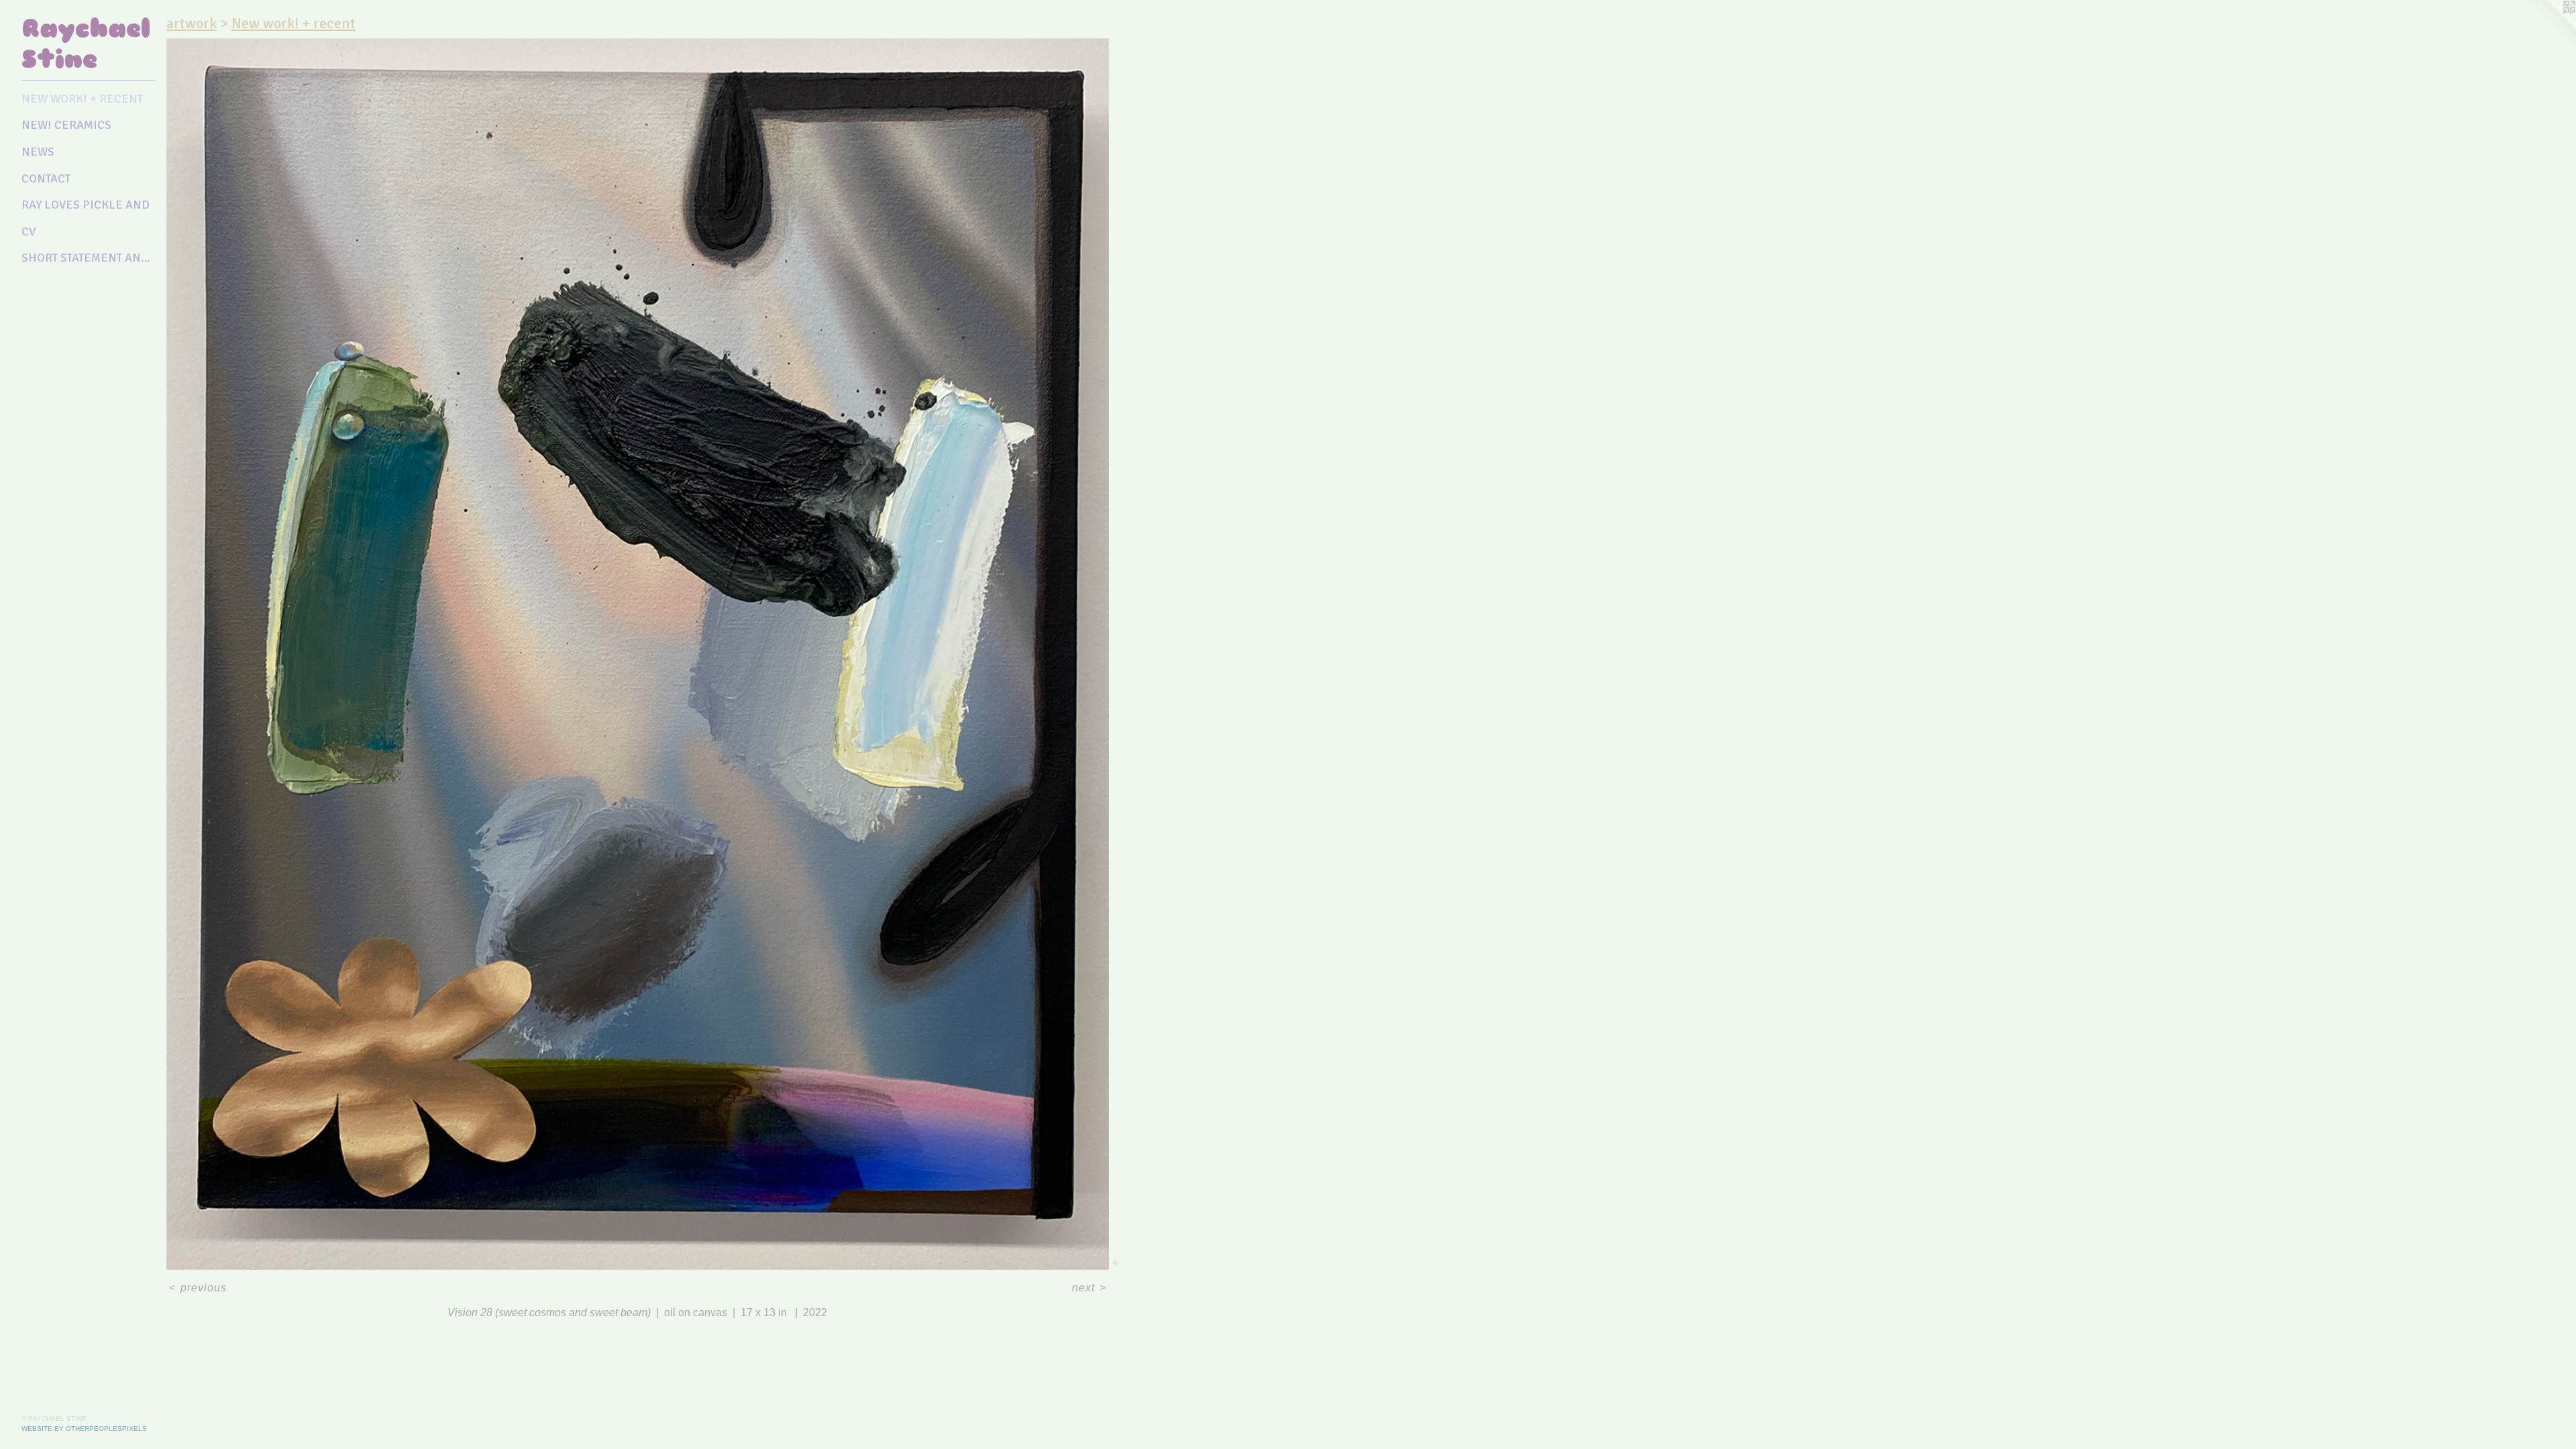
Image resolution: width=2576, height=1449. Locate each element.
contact (46, 178)
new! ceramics (66, 125)
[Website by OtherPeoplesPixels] (2549, 27)
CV (29, 231)
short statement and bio (89, 258)
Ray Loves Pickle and (86, 205)
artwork (192, 23)
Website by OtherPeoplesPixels (84, 1429)
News (38, 152)
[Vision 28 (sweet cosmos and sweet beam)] (638, 654)
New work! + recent (82, 99)
